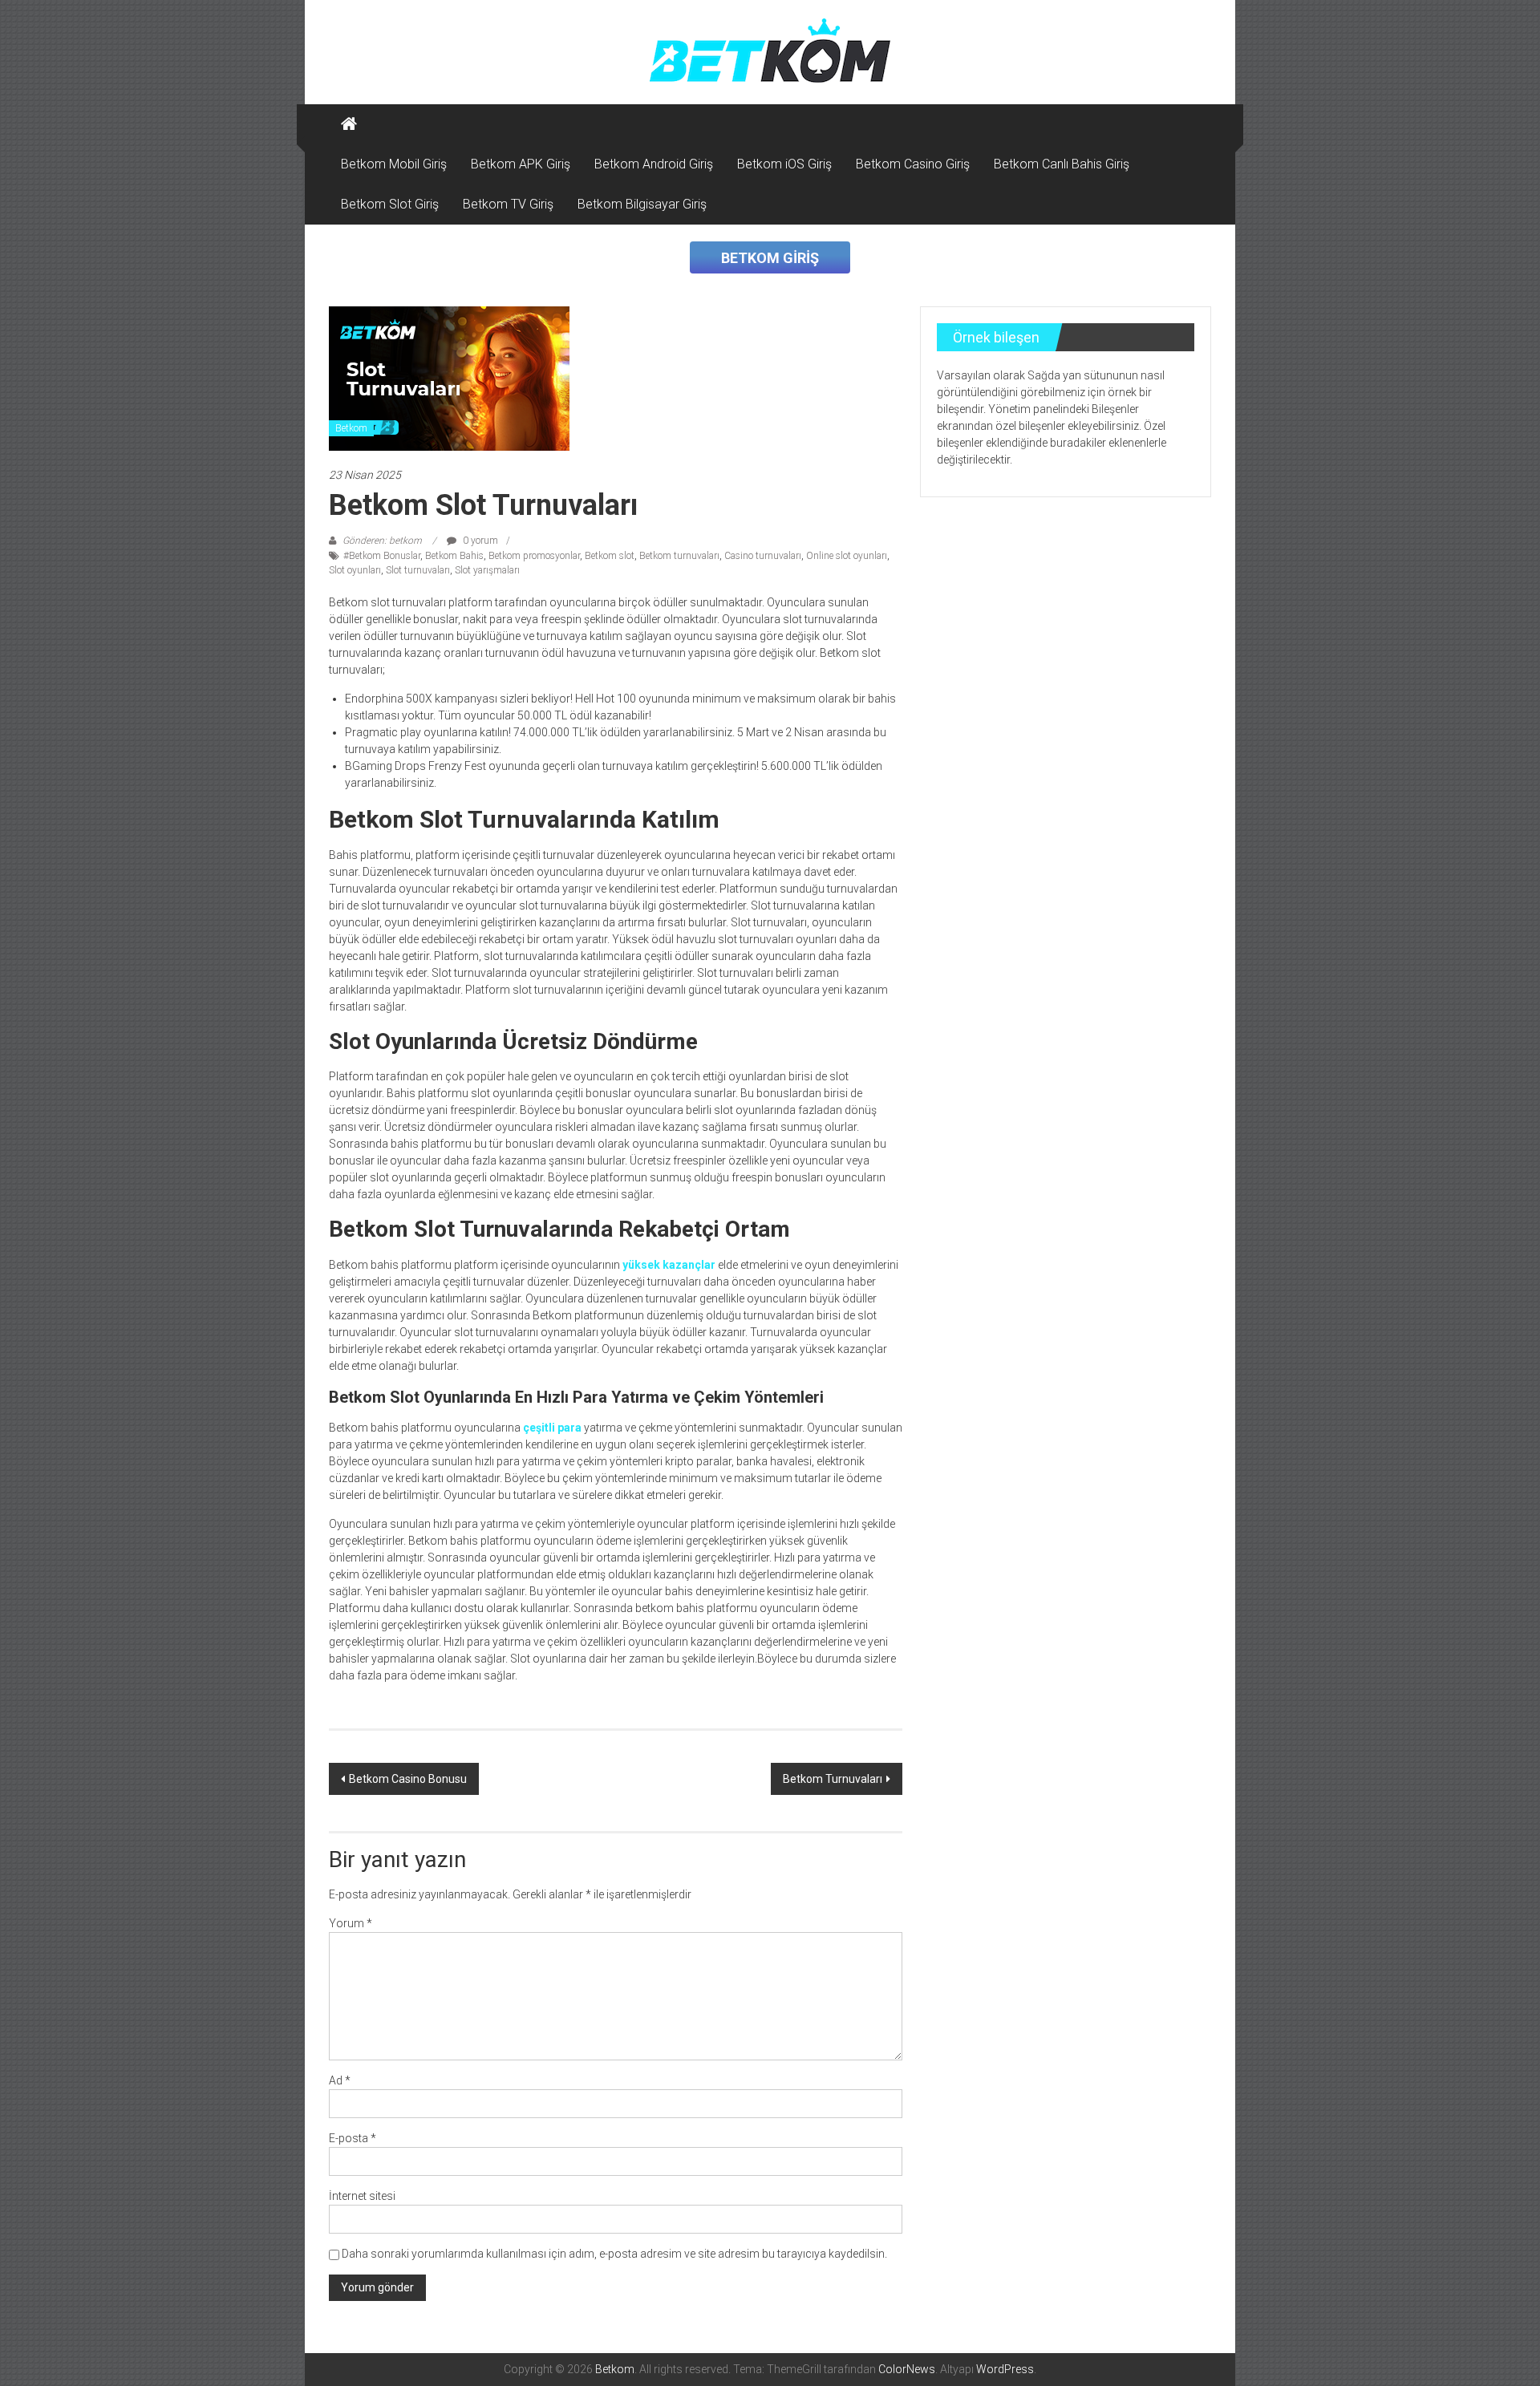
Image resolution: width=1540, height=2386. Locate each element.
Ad (340, 2080)
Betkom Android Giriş (654, 164)
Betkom (351, 428)
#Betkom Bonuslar (382, 556)
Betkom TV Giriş (508, 204)
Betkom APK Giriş (521, 164)
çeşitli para (552, 1428)
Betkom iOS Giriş (784, 164)
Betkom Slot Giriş (390, 204)
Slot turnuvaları (418, 570)
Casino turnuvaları (763, 556)
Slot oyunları (355, 570)
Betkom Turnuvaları (833, 1779)
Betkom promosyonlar (534, 556)
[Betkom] (349, 124)
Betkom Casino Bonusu (408, 1779)
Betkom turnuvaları (679, 556)
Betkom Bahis (454, 556)
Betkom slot (610, 556)
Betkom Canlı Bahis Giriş (1062, 164)
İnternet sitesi (362, 2196)
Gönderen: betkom (382, 541)
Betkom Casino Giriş (913, 164)
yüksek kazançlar (669, 1265)
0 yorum (479, 541)
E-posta (353, 2138)
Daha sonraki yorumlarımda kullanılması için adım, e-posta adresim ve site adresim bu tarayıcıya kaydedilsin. (614, 2254)
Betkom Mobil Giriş (394, 164)
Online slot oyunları (847, 556)
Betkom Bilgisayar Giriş (642, 204)
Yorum (351, 1923)
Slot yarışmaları (487, 570)
